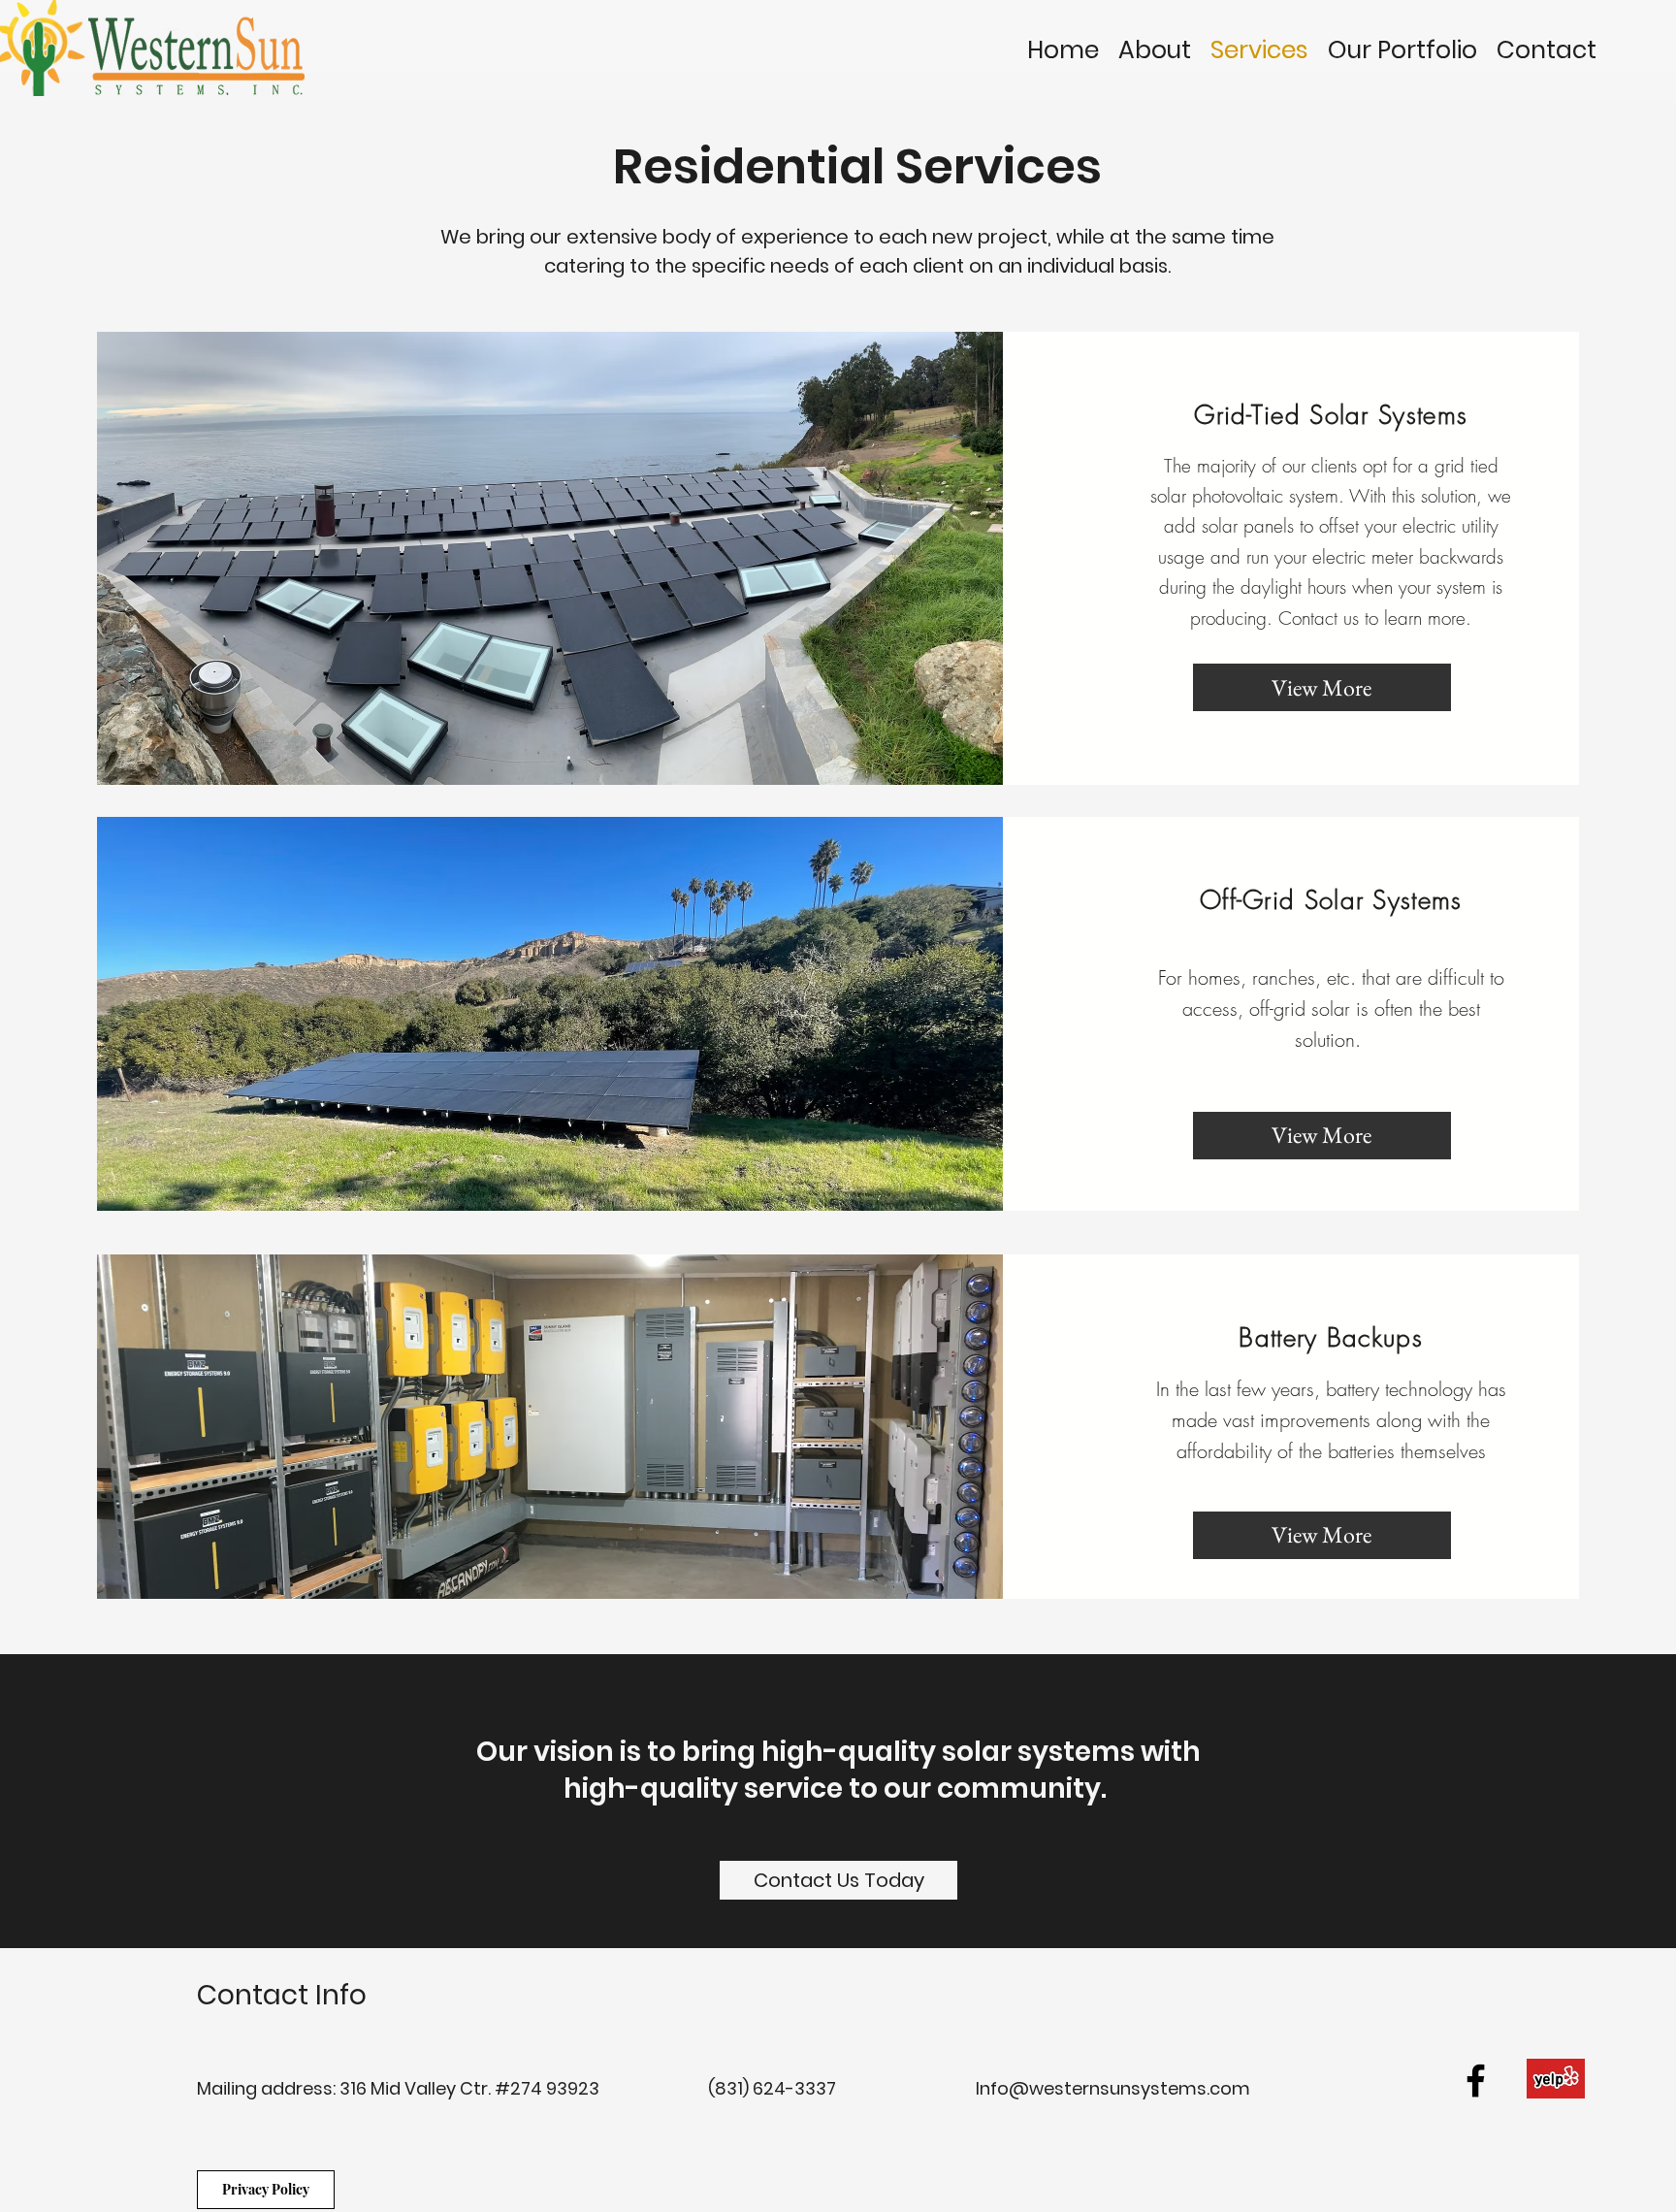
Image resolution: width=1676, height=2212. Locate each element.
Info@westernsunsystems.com (1113, 2088)
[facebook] (1476, 2081)
